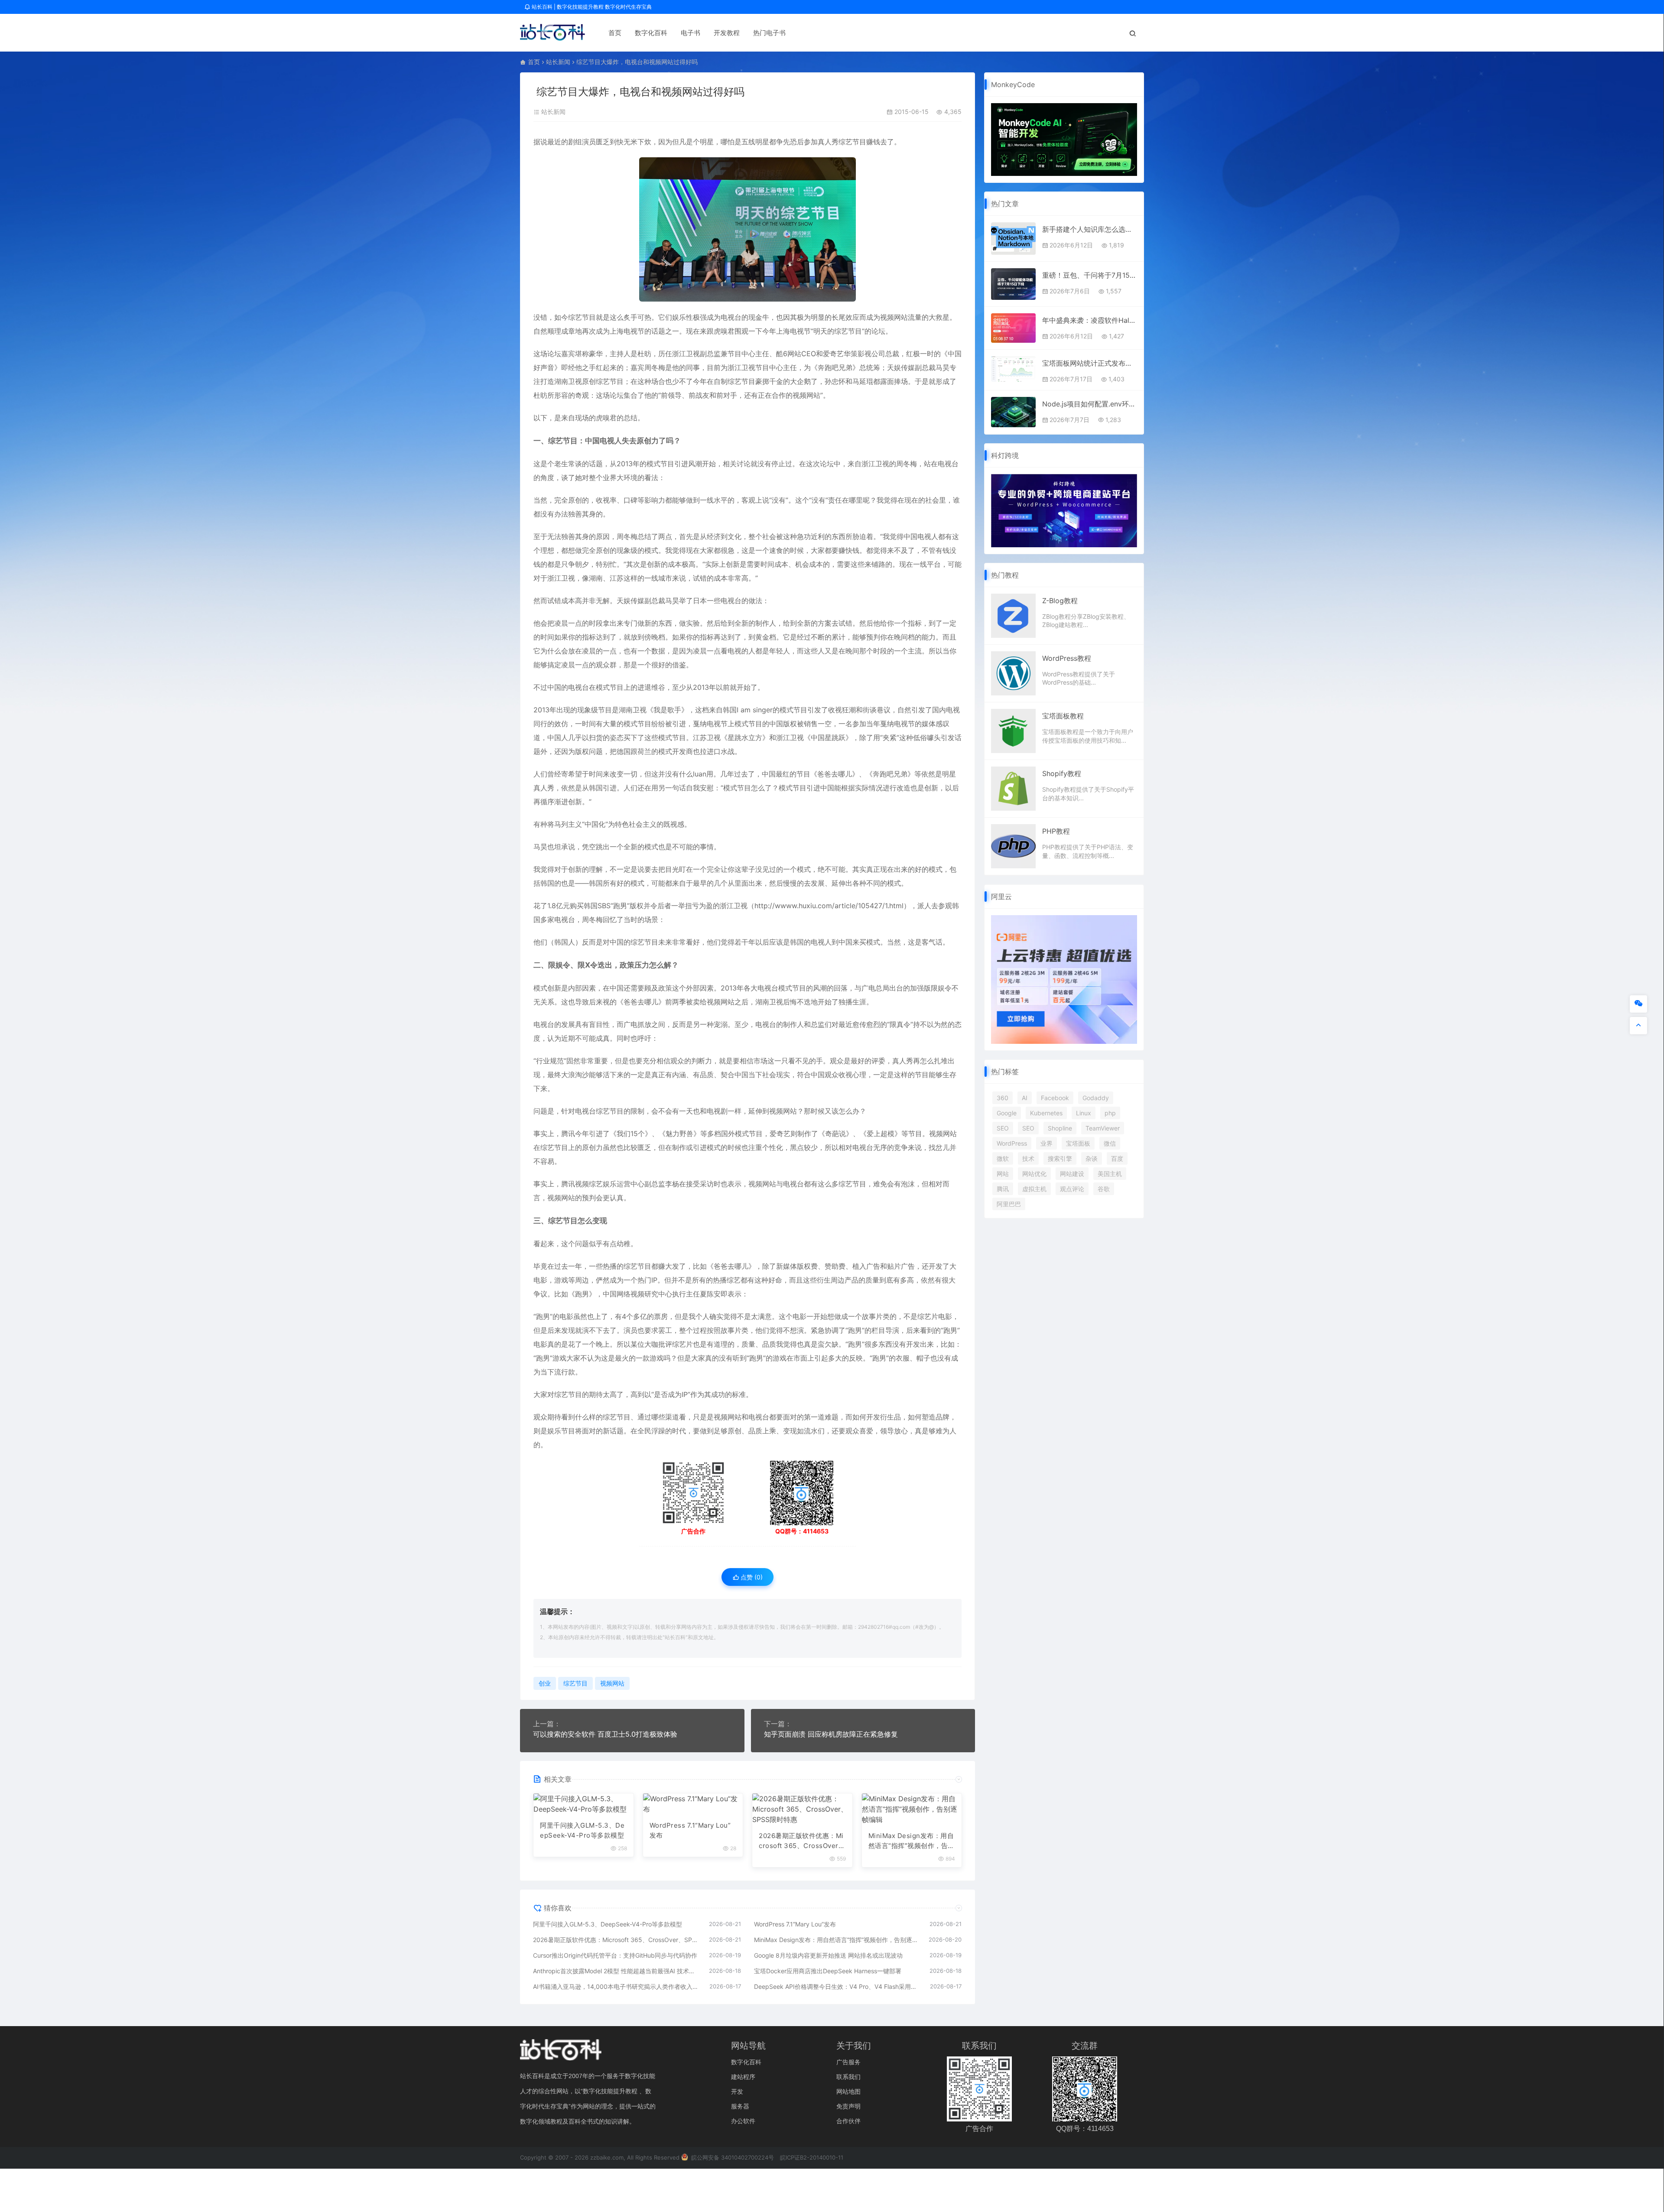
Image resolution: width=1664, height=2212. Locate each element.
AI (1025, 1098)
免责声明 (848, 2106)
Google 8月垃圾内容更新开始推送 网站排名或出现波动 (828, 1955)
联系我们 (848, 2077)
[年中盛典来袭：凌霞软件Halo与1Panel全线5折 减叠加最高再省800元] (1013, 328)
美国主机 (1110, 1174)
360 (1003, 1098)
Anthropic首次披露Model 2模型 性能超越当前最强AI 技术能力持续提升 (617, 1971)
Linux (1084, 1113)
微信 (1110, 1143)
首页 (615, 33)
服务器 (740, 2106)
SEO (1003, 1128)
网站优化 (1034, 1174)
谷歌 (1104, 1189)
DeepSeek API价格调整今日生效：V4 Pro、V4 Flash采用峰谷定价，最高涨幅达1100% (838, 1986)
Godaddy (1096, 1098)
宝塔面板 (1078, 1143)
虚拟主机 (1034, 1189)
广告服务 (848, 2062)
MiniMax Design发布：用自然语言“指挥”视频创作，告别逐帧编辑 (912, 1841)
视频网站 (894, 317)
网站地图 (848, 2091)
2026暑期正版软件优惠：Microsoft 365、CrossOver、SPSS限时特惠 (802, 1841)
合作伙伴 (848, 2121)
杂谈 (1092, 1158)
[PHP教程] (1013, 846)
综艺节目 (852, 142)
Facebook (1055, 1098)
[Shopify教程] (1013, 788)
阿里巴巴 (1009, 1204)
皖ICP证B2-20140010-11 (812, 2157)
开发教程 (727, 33)
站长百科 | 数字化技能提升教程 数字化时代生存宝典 (591, 7)
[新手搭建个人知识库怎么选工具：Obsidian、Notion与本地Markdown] (1013, 239)
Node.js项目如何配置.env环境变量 (1090, 404)
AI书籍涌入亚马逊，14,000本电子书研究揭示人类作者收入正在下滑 (617, 1986)
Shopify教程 (1062, 773)
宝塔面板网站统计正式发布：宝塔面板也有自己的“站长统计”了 (1090, 363)
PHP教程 (1056, 831)
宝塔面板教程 (1063, 716)
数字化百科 (651, 33)
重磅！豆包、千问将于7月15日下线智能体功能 (1090, 275)
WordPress (1012, 1143)
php (1110, 1113)
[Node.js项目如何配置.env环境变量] (1013, 412)
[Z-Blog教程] (1013, 615)
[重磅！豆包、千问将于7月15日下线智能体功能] (1013, 284)
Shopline (1060, 1128)
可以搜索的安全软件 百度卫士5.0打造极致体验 (605, 1734)
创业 (545, 1683)
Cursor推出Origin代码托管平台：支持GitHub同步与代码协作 (615, 1955)
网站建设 (1072, 1174)
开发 (737, 2091)
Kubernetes (1046, 1113)
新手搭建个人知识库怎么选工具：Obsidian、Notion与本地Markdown (1090, 229)
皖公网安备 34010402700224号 (732, 2157)
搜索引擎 (1060, 1158)
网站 (1003, 1174)
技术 (1028, 1158)
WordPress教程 (1067, 658)
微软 (1003, 1158)
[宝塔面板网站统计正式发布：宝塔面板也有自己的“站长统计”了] (1013, 369)
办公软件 (743, 2121)
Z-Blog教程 (1060, 601)
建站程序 (743, 2077)
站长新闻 (558, 62)
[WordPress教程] (1013, 672)
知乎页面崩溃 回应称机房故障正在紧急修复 (831, 1734)
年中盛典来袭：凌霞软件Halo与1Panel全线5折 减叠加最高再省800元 (1090, 320)
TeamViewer (1103, 1128)
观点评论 (1072, 1189)
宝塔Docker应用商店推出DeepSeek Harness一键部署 (828, 1971)
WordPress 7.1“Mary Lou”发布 (690, 1830)
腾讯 (1003, 1189)
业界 (1046, 1143)
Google (1007, 1113)
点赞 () (751, 1577)
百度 (1117, 1158)
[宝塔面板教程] (1013, 730)
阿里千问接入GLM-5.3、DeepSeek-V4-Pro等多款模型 (582, 1830)
